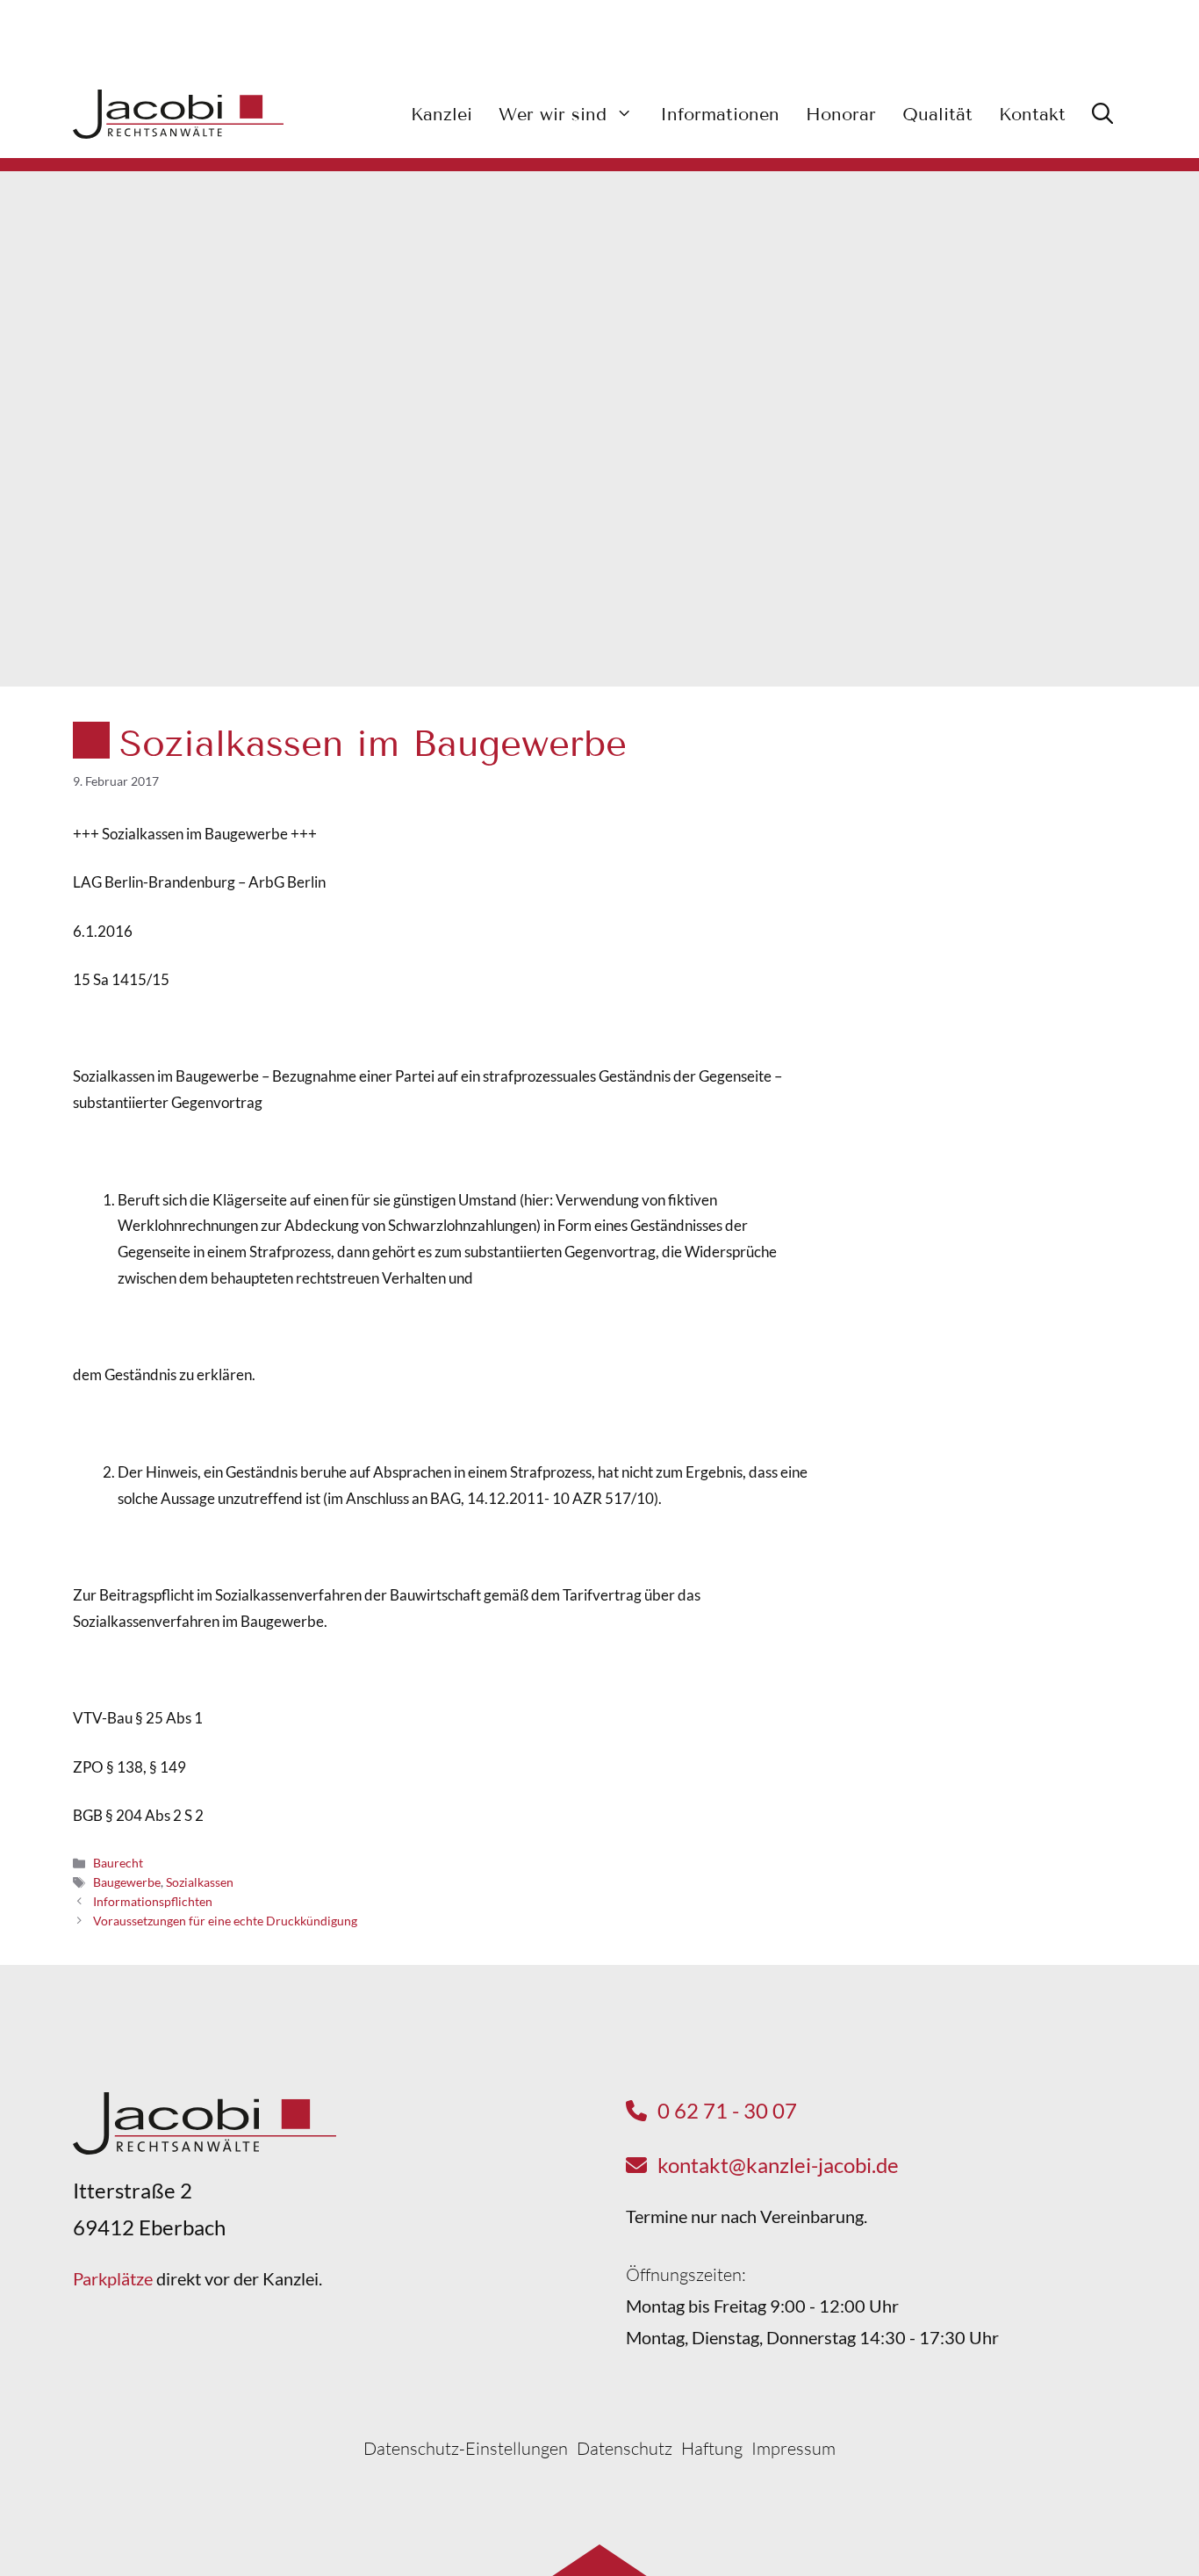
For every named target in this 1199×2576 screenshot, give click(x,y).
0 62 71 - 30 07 (727, 2110)
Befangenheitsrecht (997, 862)
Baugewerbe (127, 1882)
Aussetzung (970, 959)
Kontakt (1032, 114)
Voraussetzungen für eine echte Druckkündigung (225, 1921)
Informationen (720, 114)
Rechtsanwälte (981, 894)
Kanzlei (442, 114)
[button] (1102, 114)
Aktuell (1054, 780)
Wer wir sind (553, 114)
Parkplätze (113, 2278)
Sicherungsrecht (985, 992)
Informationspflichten (153, 1901)
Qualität (937, 114)
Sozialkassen (200, 1882)
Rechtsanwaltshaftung (1005, 927)
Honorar (841, 114)
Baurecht (118, 1863)
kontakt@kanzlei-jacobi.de (778, 2165)
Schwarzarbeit (980, 829)
